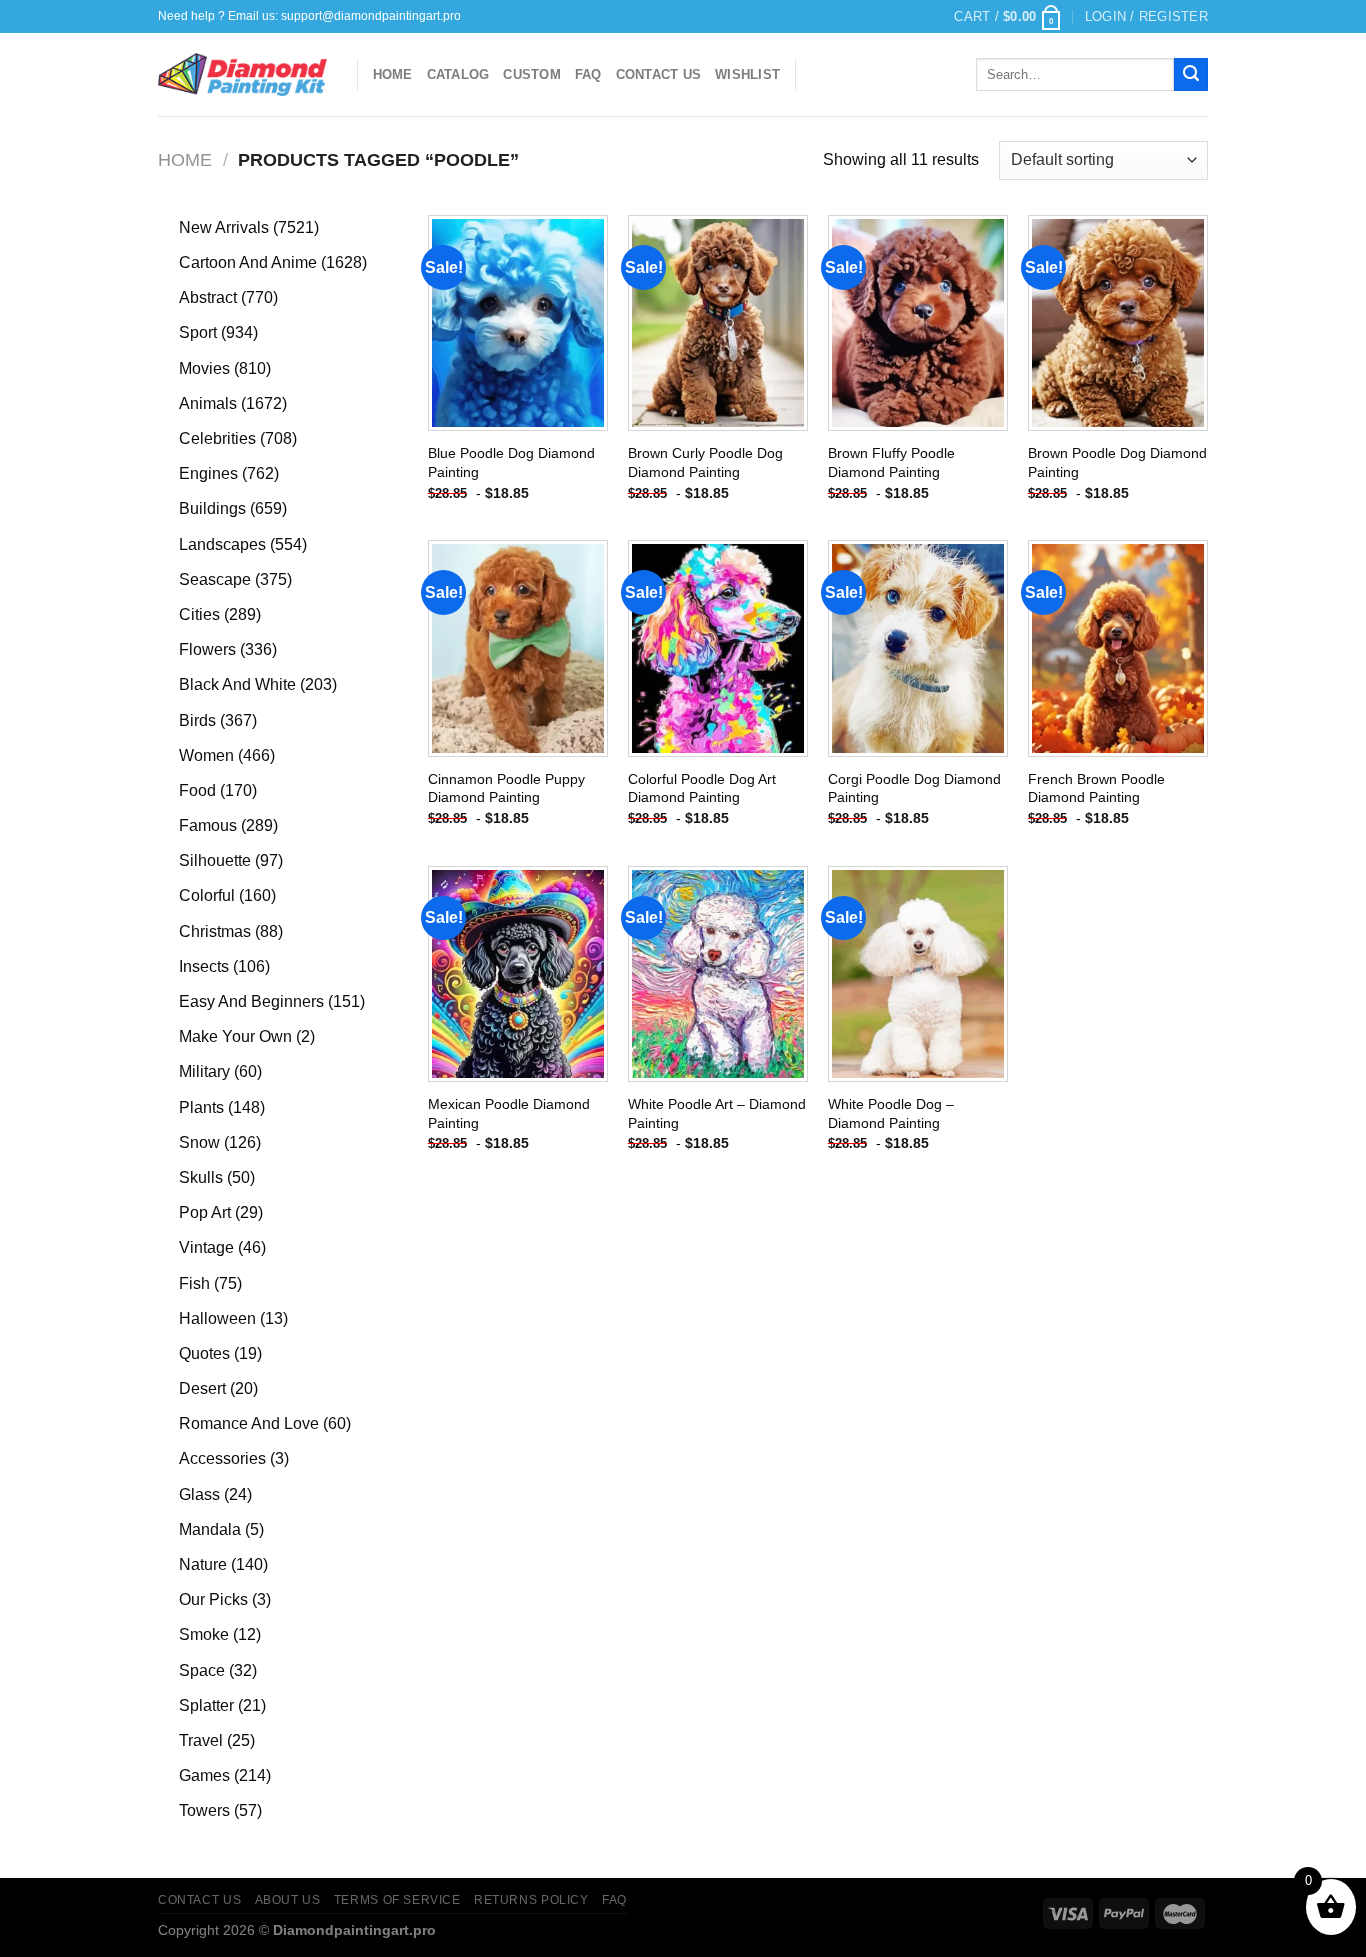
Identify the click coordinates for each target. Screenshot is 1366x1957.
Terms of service (397, 1900)
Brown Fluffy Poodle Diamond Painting (891, 462)
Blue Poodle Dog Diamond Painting (511, 462)
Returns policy (531, 1900)
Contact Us (659, 74)
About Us (288, 1900)
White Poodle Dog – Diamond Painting (891, 1113)
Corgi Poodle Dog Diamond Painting (914, 788)
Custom (532, 74)
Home (393, 74)
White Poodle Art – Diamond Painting (717, 1113)
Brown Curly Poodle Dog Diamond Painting (705, 462)
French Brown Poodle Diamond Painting (1096, 788)
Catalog (458, 74)
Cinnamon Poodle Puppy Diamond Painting (506, 788)
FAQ (588, 74)
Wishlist (747, 74)
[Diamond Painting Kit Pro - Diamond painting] (242, 75)
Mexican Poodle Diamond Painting (509, 1113)
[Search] (1191, 75)
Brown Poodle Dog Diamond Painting (1117, 462)
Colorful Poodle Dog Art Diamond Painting (702, 788)
